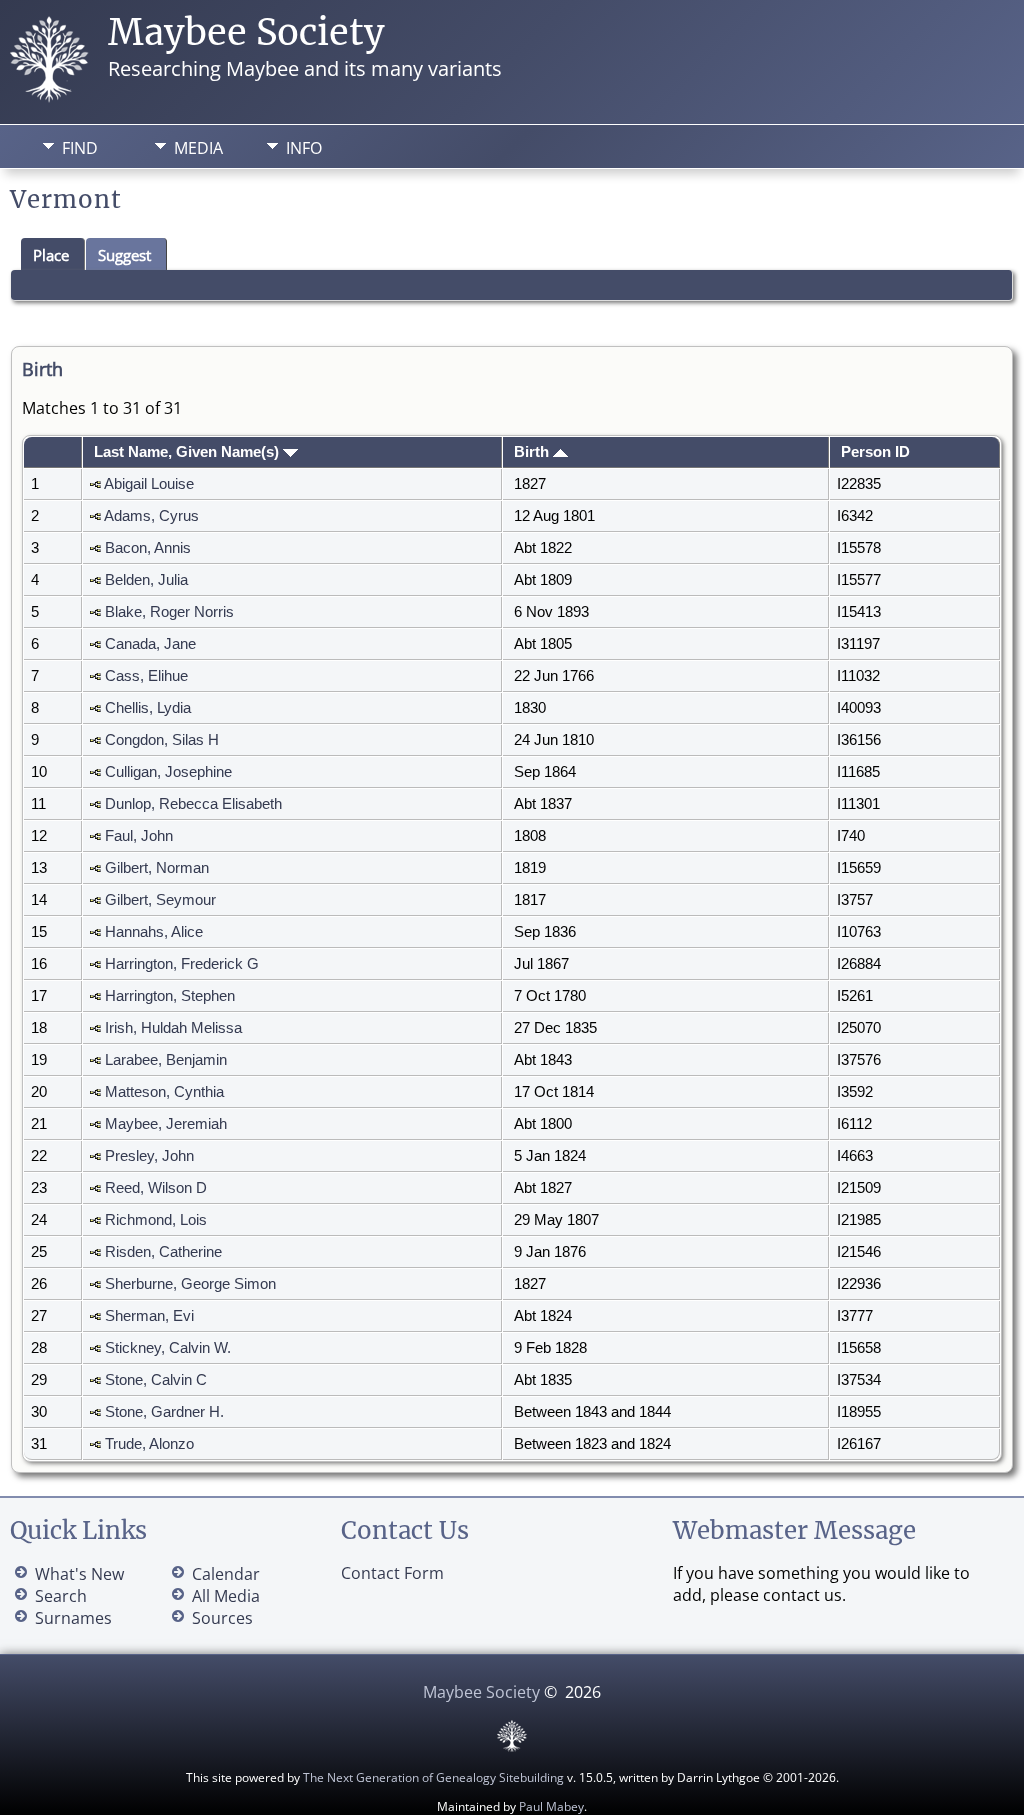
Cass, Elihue (146, 676)
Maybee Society (246, 32)
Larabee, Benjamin (166, 1060)
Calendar (226, 1574)
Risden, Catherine (163, 1252)
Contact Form (392, 1573)
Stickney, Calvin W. (168, 1348)
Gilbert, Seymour (160, 900)
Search (61, 1596)
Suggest (124, 255)
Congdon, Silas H (162, 740)
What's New (79, 1574)
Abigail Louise (149, 484)
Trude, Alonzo (149, 1444)
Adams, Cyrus (151, 516)
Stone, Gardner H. (164, 1412)
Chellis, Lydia (148, 708)
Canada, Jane (150, 644)
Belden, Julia (146, 580)
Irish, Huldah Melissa (173, 1028)
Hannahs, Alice (154, 932)
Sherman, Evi (149, 1316)
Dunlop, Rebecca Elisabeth (193, 804)
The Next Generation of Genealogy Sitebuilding (433, 1777)
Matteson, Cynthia (164, 1092)
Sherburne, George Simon (190, 1284)
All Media (226, 1596)
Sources (222, 1618)
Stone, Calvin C (156, 1380)
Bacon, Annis (148, 548)
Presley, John (149, 1156)
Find (80, 148)
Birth (533, 452)
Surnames (73, 1618)
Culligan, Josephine (168, 772)
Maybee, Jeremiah (166, 1124)
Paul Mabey (551, 1806)
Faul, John (139, 836)
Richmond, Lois (156, 1220)
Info (304, 148)
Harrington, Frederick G (182, 964)
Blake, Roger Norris (169, 612)
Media (198, 148)
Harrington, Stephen (170, 996)
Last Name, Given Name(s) (188, 452)
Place (51, 255)
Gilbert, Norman (157, 868)
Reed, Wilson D (156, 1188)
